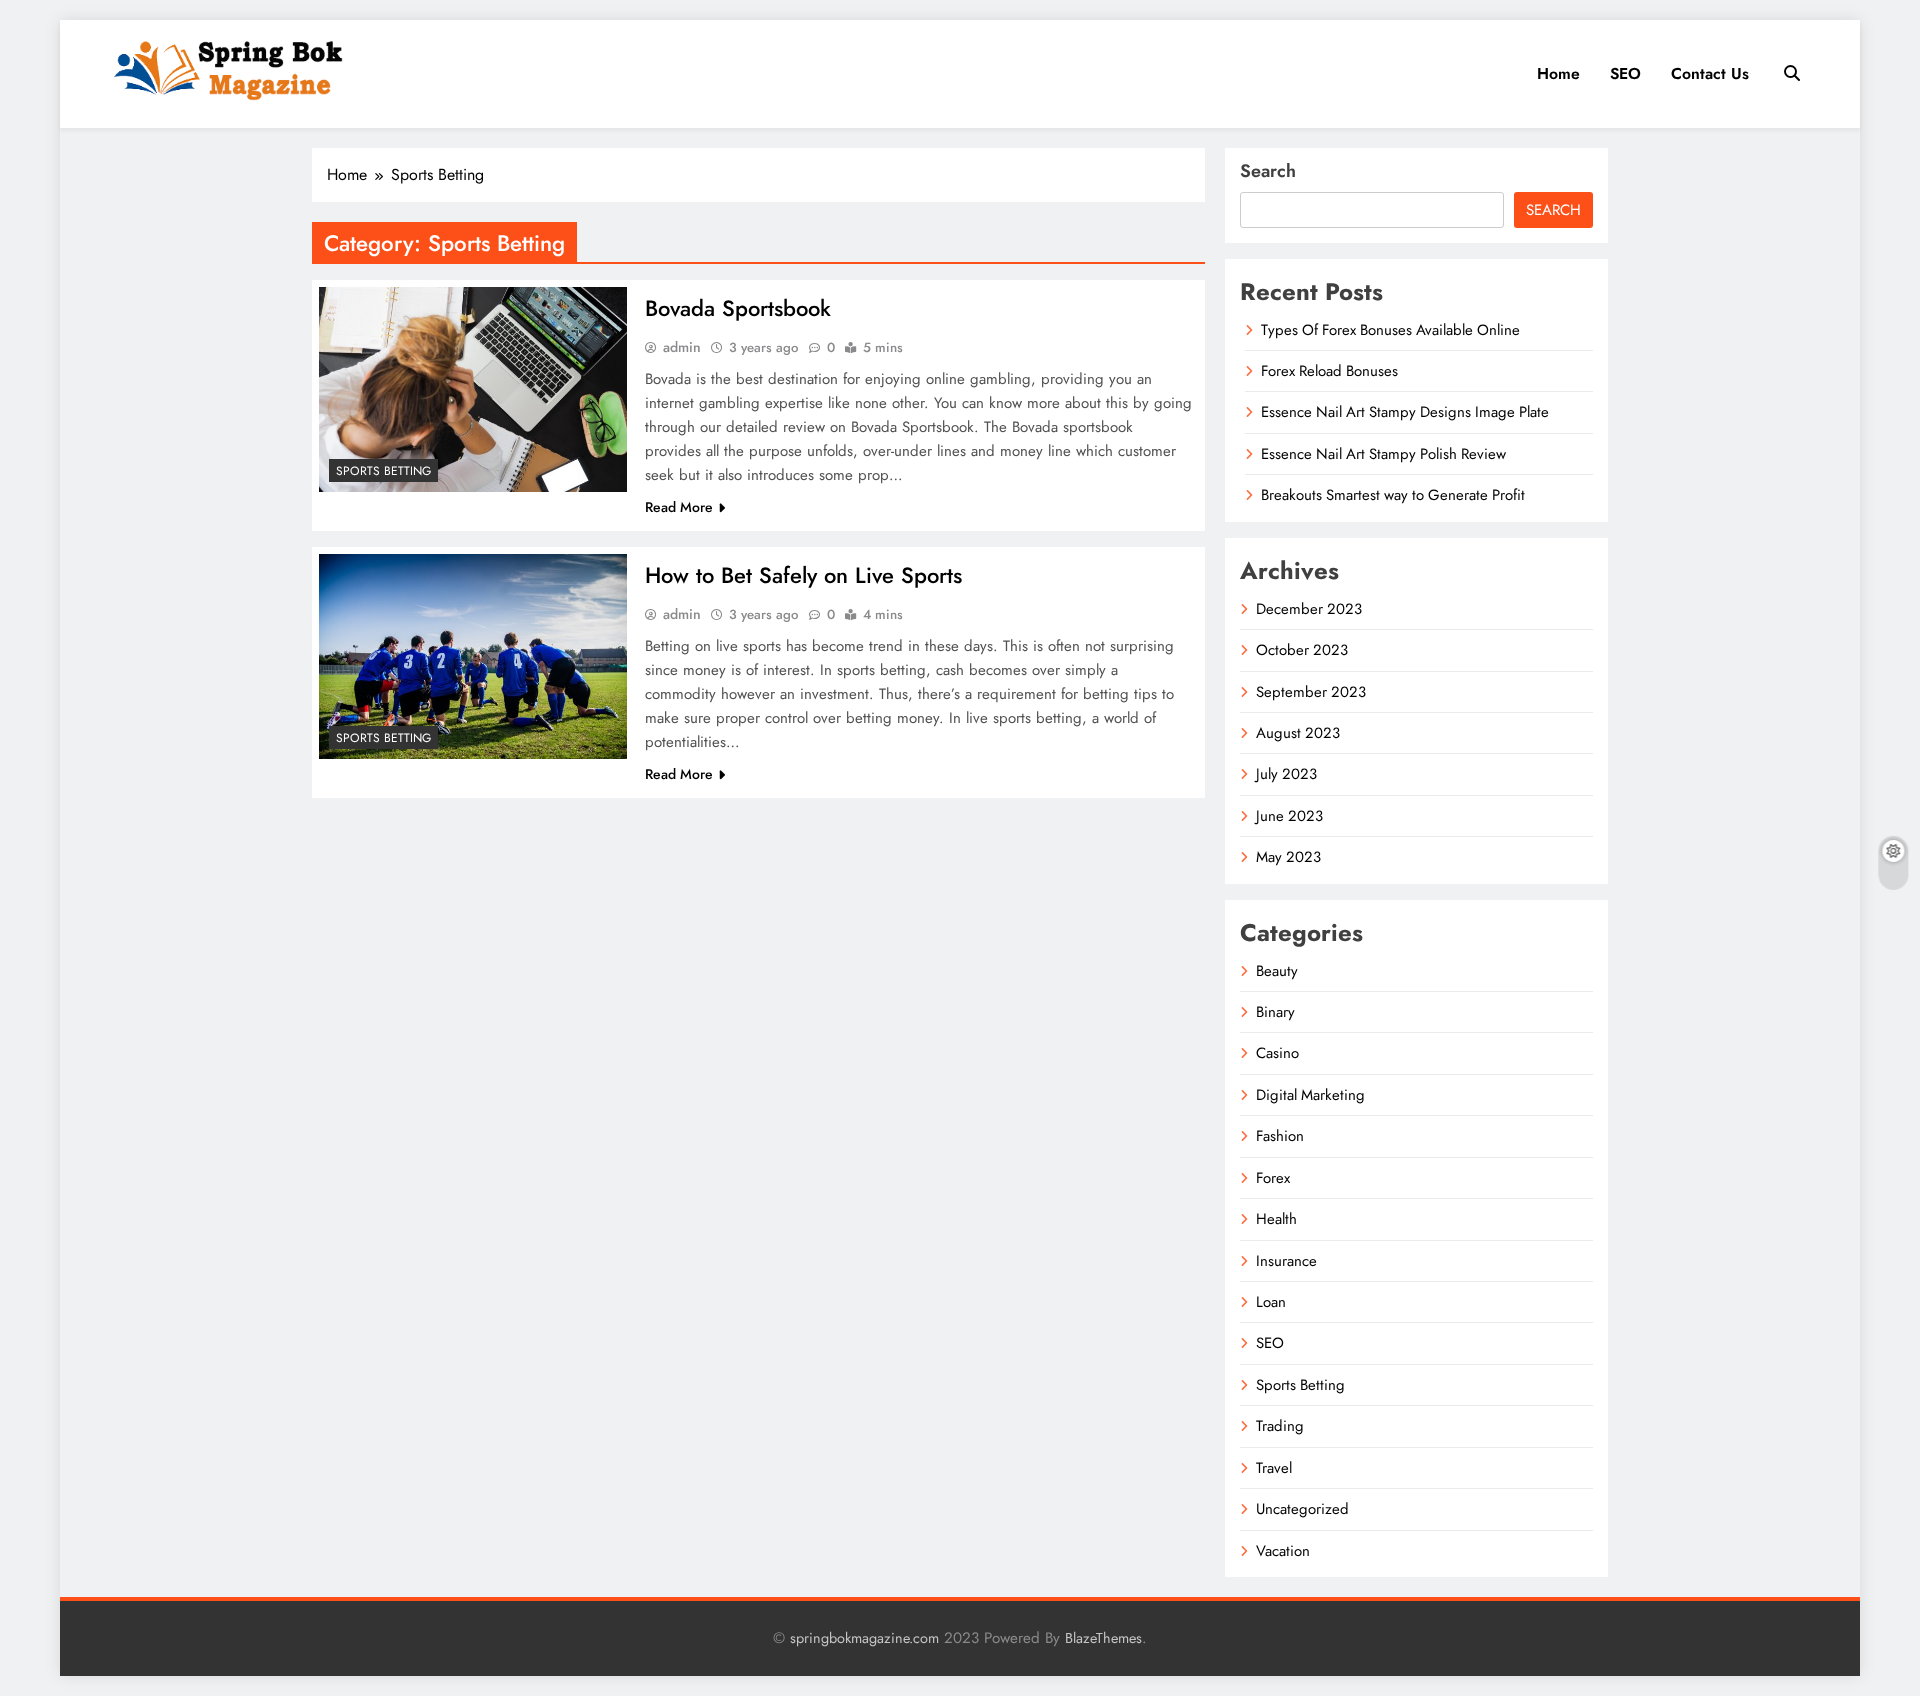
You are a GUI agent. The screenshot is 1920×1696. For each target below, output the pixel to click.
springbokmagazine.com (864, 1638)
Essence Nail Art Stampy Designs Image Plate (1405, 412)
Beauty (1277, 971)
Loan (1271, 1302)
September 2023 (1311, 692)
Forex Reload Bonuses (1329, 371)
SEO (1625, 73)
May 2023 (1288, 857)
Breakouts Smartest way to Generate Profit (1393, 495)
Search (1268, 171)
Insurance (1286, 1261)
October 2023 (1302, 650)
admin (682, 347)
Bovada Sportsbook (738, 308)
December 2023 (1309, 609)
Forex (1273, 1178)
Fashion (1280, 1136)
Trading (1280, 1426)
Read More (679, 507)
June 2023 (1289, 816)
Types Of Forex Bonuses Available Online (1390, 330)
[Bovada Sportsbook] (473, 389)
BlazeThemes (1103, 1638)
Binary (1275, 1012)
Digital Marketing (1310, 1095)
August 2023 (1298, 733)
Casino (1277, 1053)
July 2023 (1286, 774)
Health (1276, 1219)
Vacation (1283, 1551)
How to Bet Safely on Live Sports (803, 575)
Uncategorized (1302, 1509)
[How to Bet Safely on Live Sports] (473, 656)
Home (1558, 73)
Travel (1274, 1468)
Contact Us (1710, 73)
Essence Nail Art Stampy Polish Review (1383, 454)
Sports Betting (383, 471)
